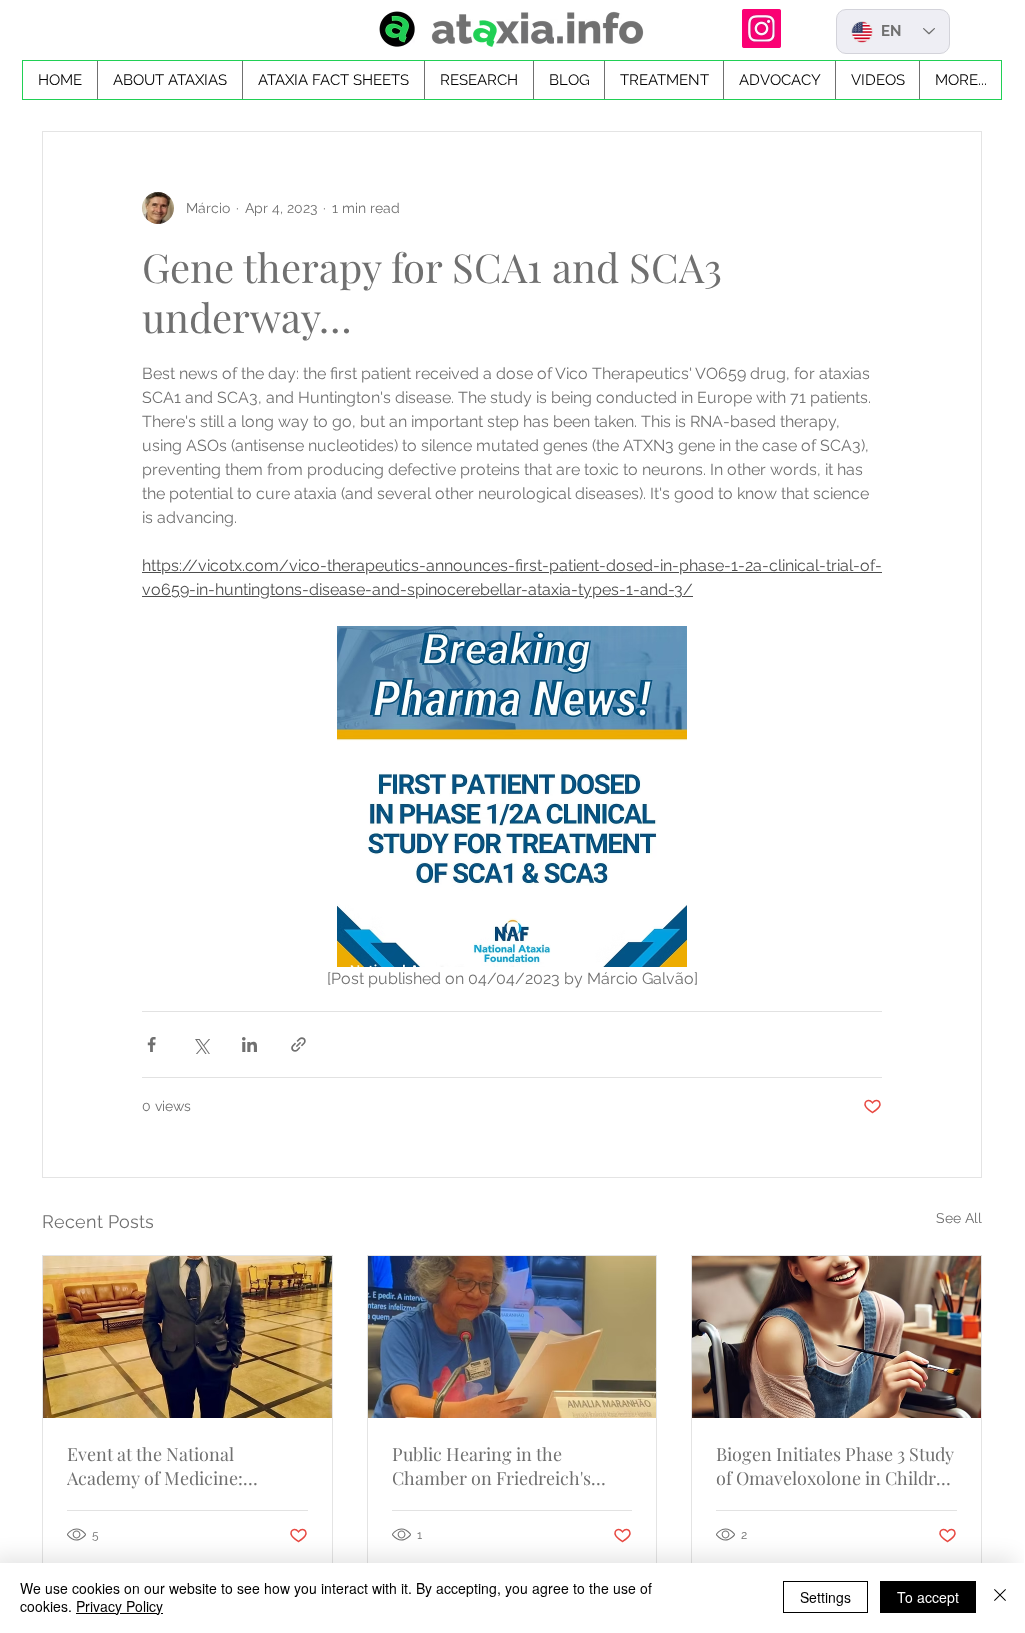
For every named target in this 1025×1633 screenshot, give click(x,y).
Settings (825, 1597)
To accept (928, 1597)
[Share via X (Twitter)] (200, 1044)
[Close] (1000, 1597)
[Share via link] (298, 1044)
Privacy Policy (119, 1606)
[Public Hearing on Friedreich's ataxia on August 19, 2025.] (512, 1337)
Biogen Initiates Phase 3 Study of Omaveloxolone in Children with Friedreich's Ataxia (836, 1466)
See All (959, 1218)
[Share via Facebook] (151, 1044)
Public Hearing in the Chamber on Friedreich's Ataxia (491, 1466)
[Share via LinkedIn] (249, 1044)
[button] (333, 80)
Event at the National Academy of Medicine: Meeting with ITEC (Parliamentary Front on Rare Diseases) (185, 1466)
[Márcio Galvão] (187, 1337)
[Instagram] (761, 28)
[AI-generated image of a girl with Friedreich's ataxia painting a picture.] (836, 1337)
